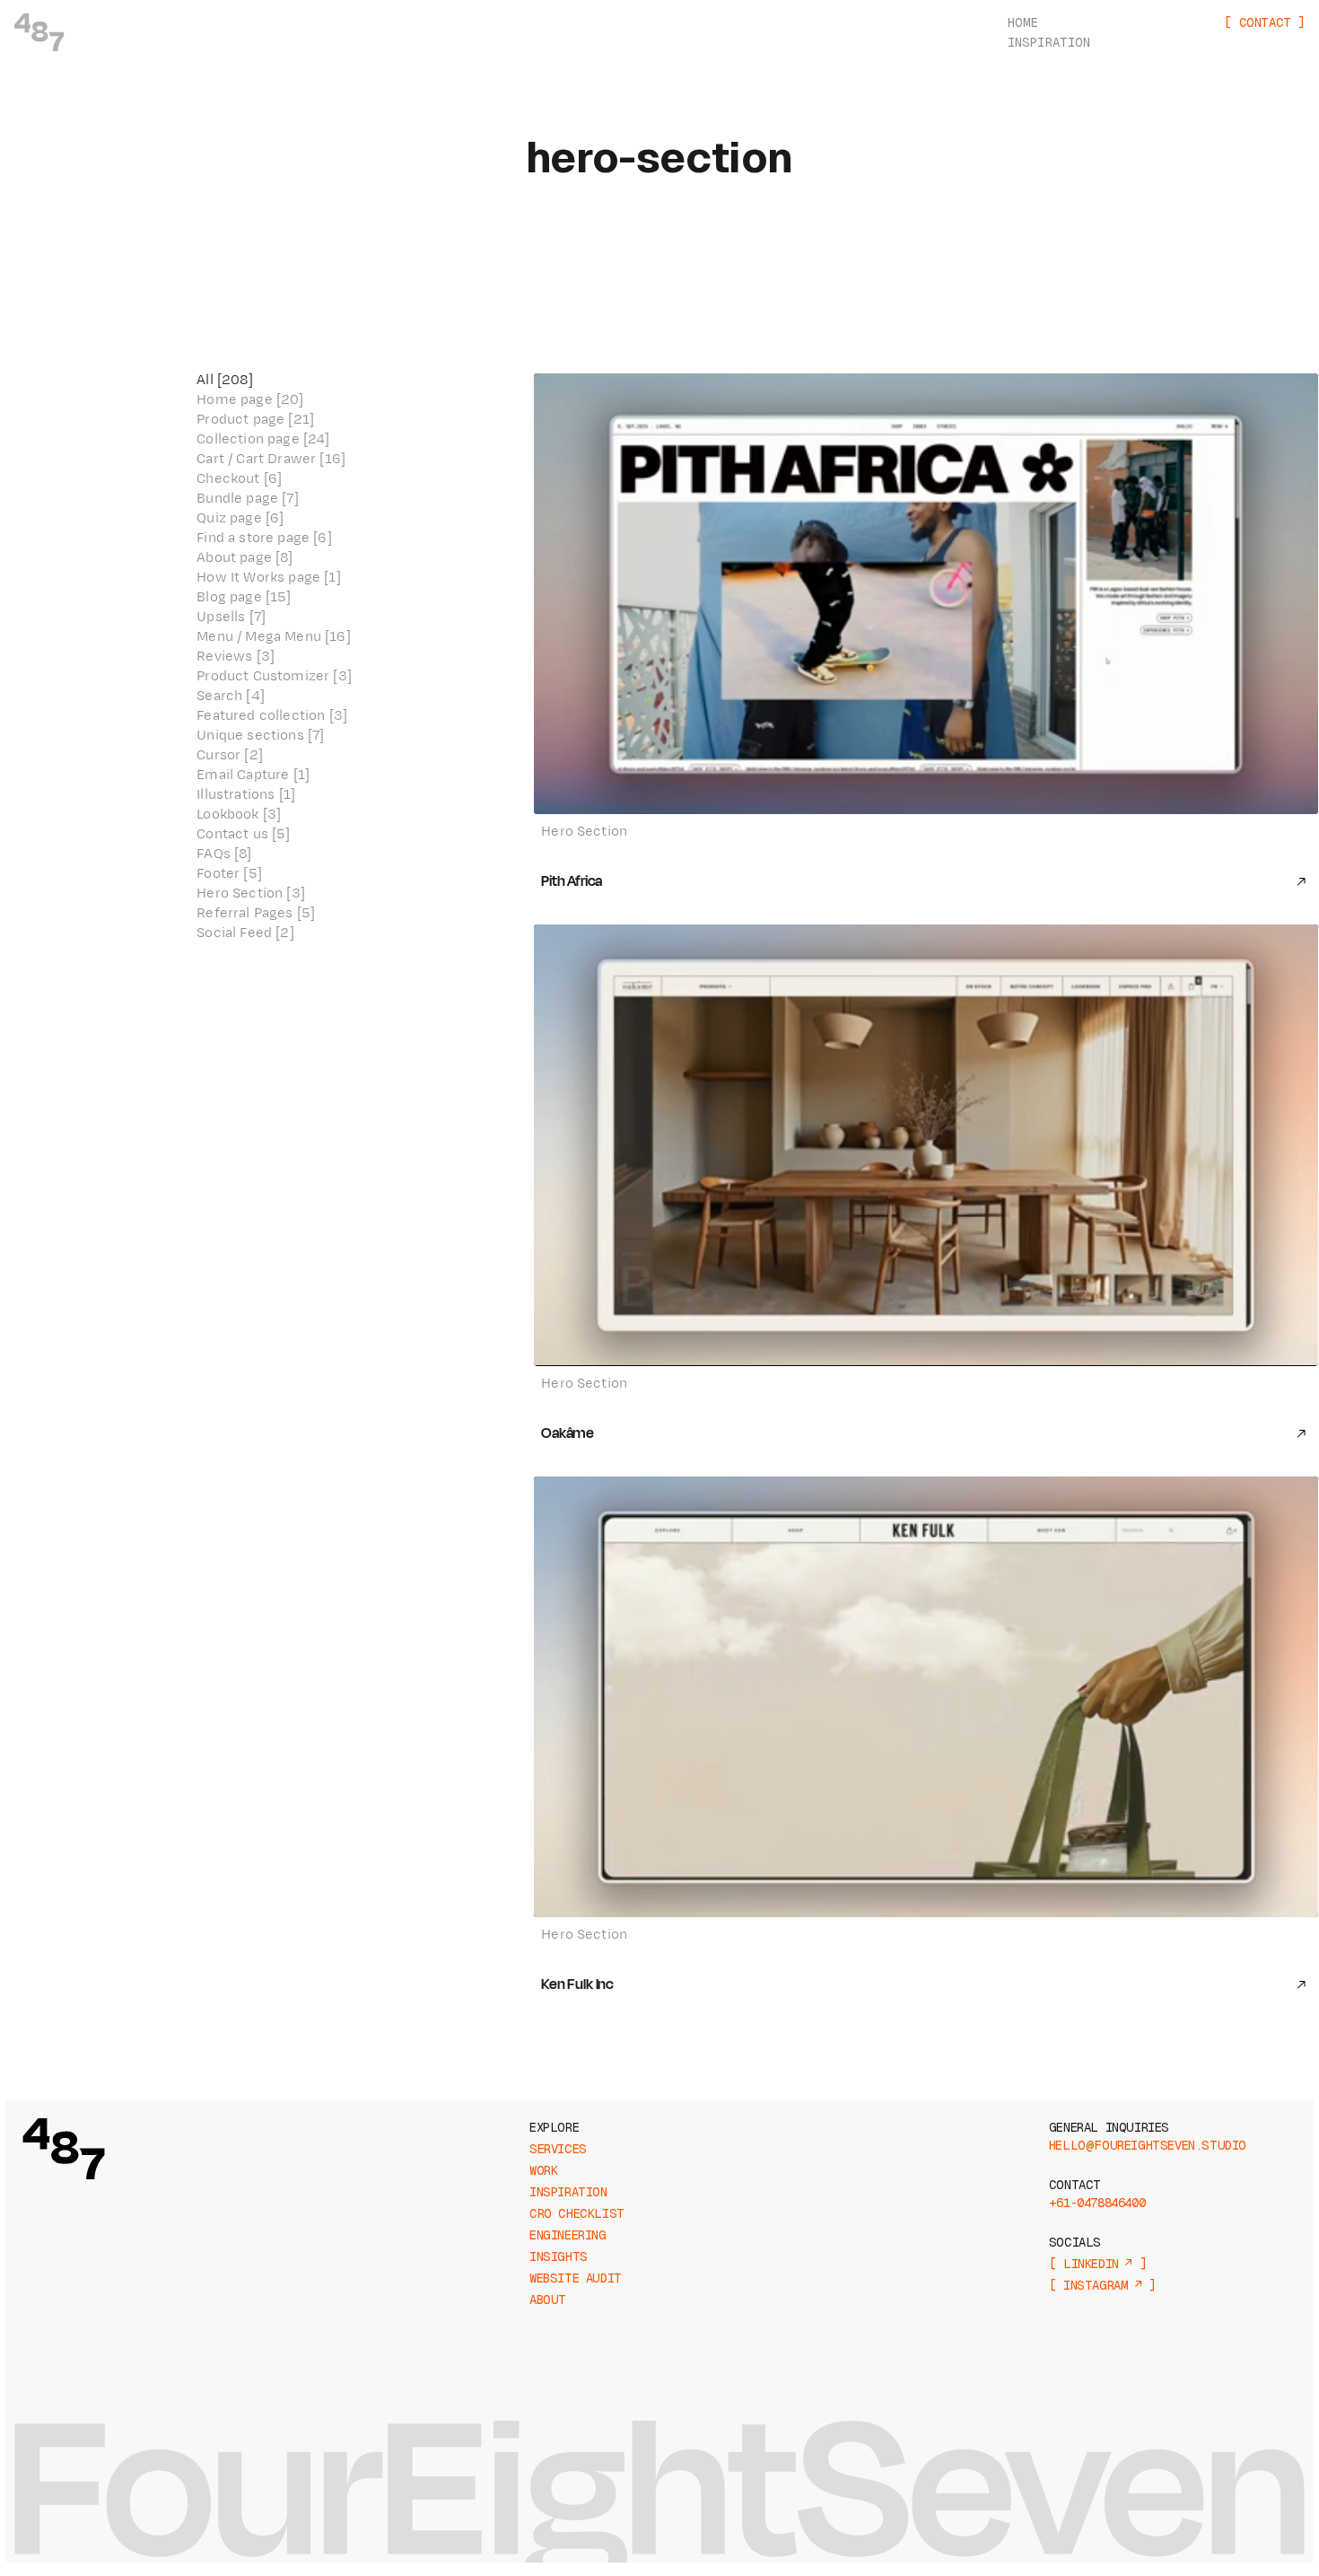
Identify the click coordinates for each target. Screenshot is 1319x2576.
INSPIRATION (1049, 42)
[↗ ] (1097, 2264)
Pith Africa (572, 881)
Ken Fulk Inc (577, 1985)
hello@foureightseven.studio (1148, 2145)
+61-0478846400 (1097, 2203)
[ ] (1264, 22)
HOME (1023, 22)
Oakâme (568, 1433)
